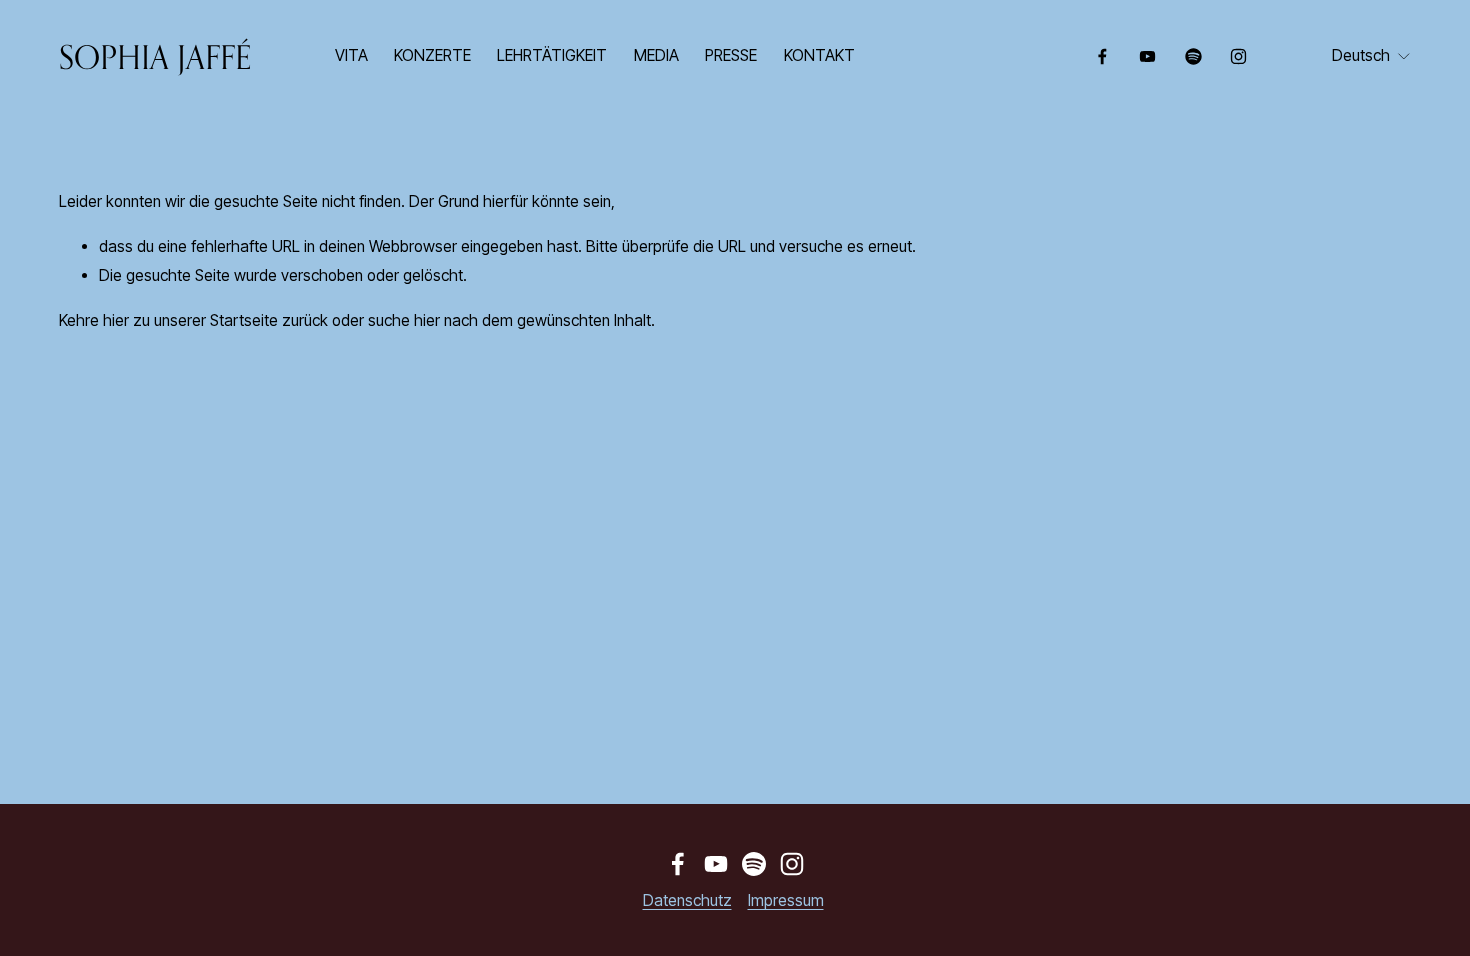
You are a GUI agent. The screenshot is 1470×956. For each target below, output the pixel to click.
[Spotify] (1193, 56)
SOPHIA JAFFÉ (155, 56)
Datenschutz (687, 900)
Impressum (786, 900)
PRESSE (731, 55)
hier (116, 320)
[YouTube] (1147, 56)
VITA (351, 55)
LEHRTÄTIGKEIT (552, 55)
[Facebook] (1102, 56)
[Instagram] (1238, 56)
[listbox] (1371, 57)
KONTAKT (819, 55)
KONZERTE (432, 55)
